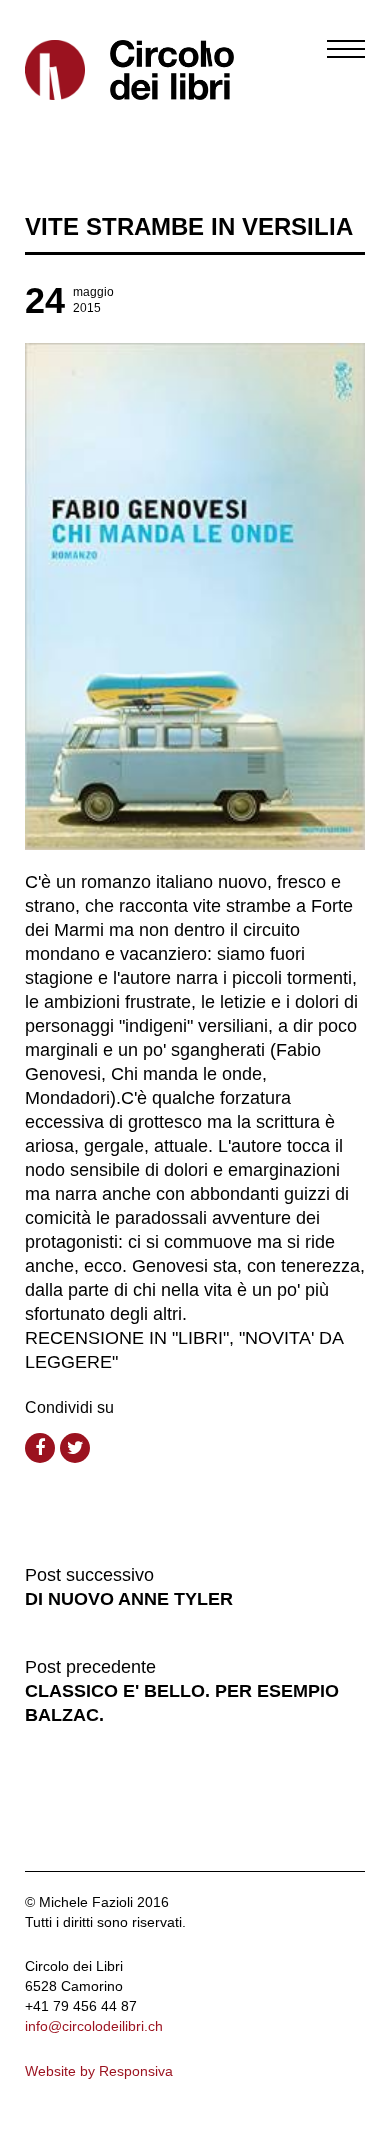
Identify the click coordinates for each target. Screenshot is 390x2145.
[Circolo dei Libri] (102, 70)
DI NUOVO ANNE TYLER (129, 1599)
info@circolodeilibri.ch (94, 2026)
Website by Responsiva (99, 2071)
